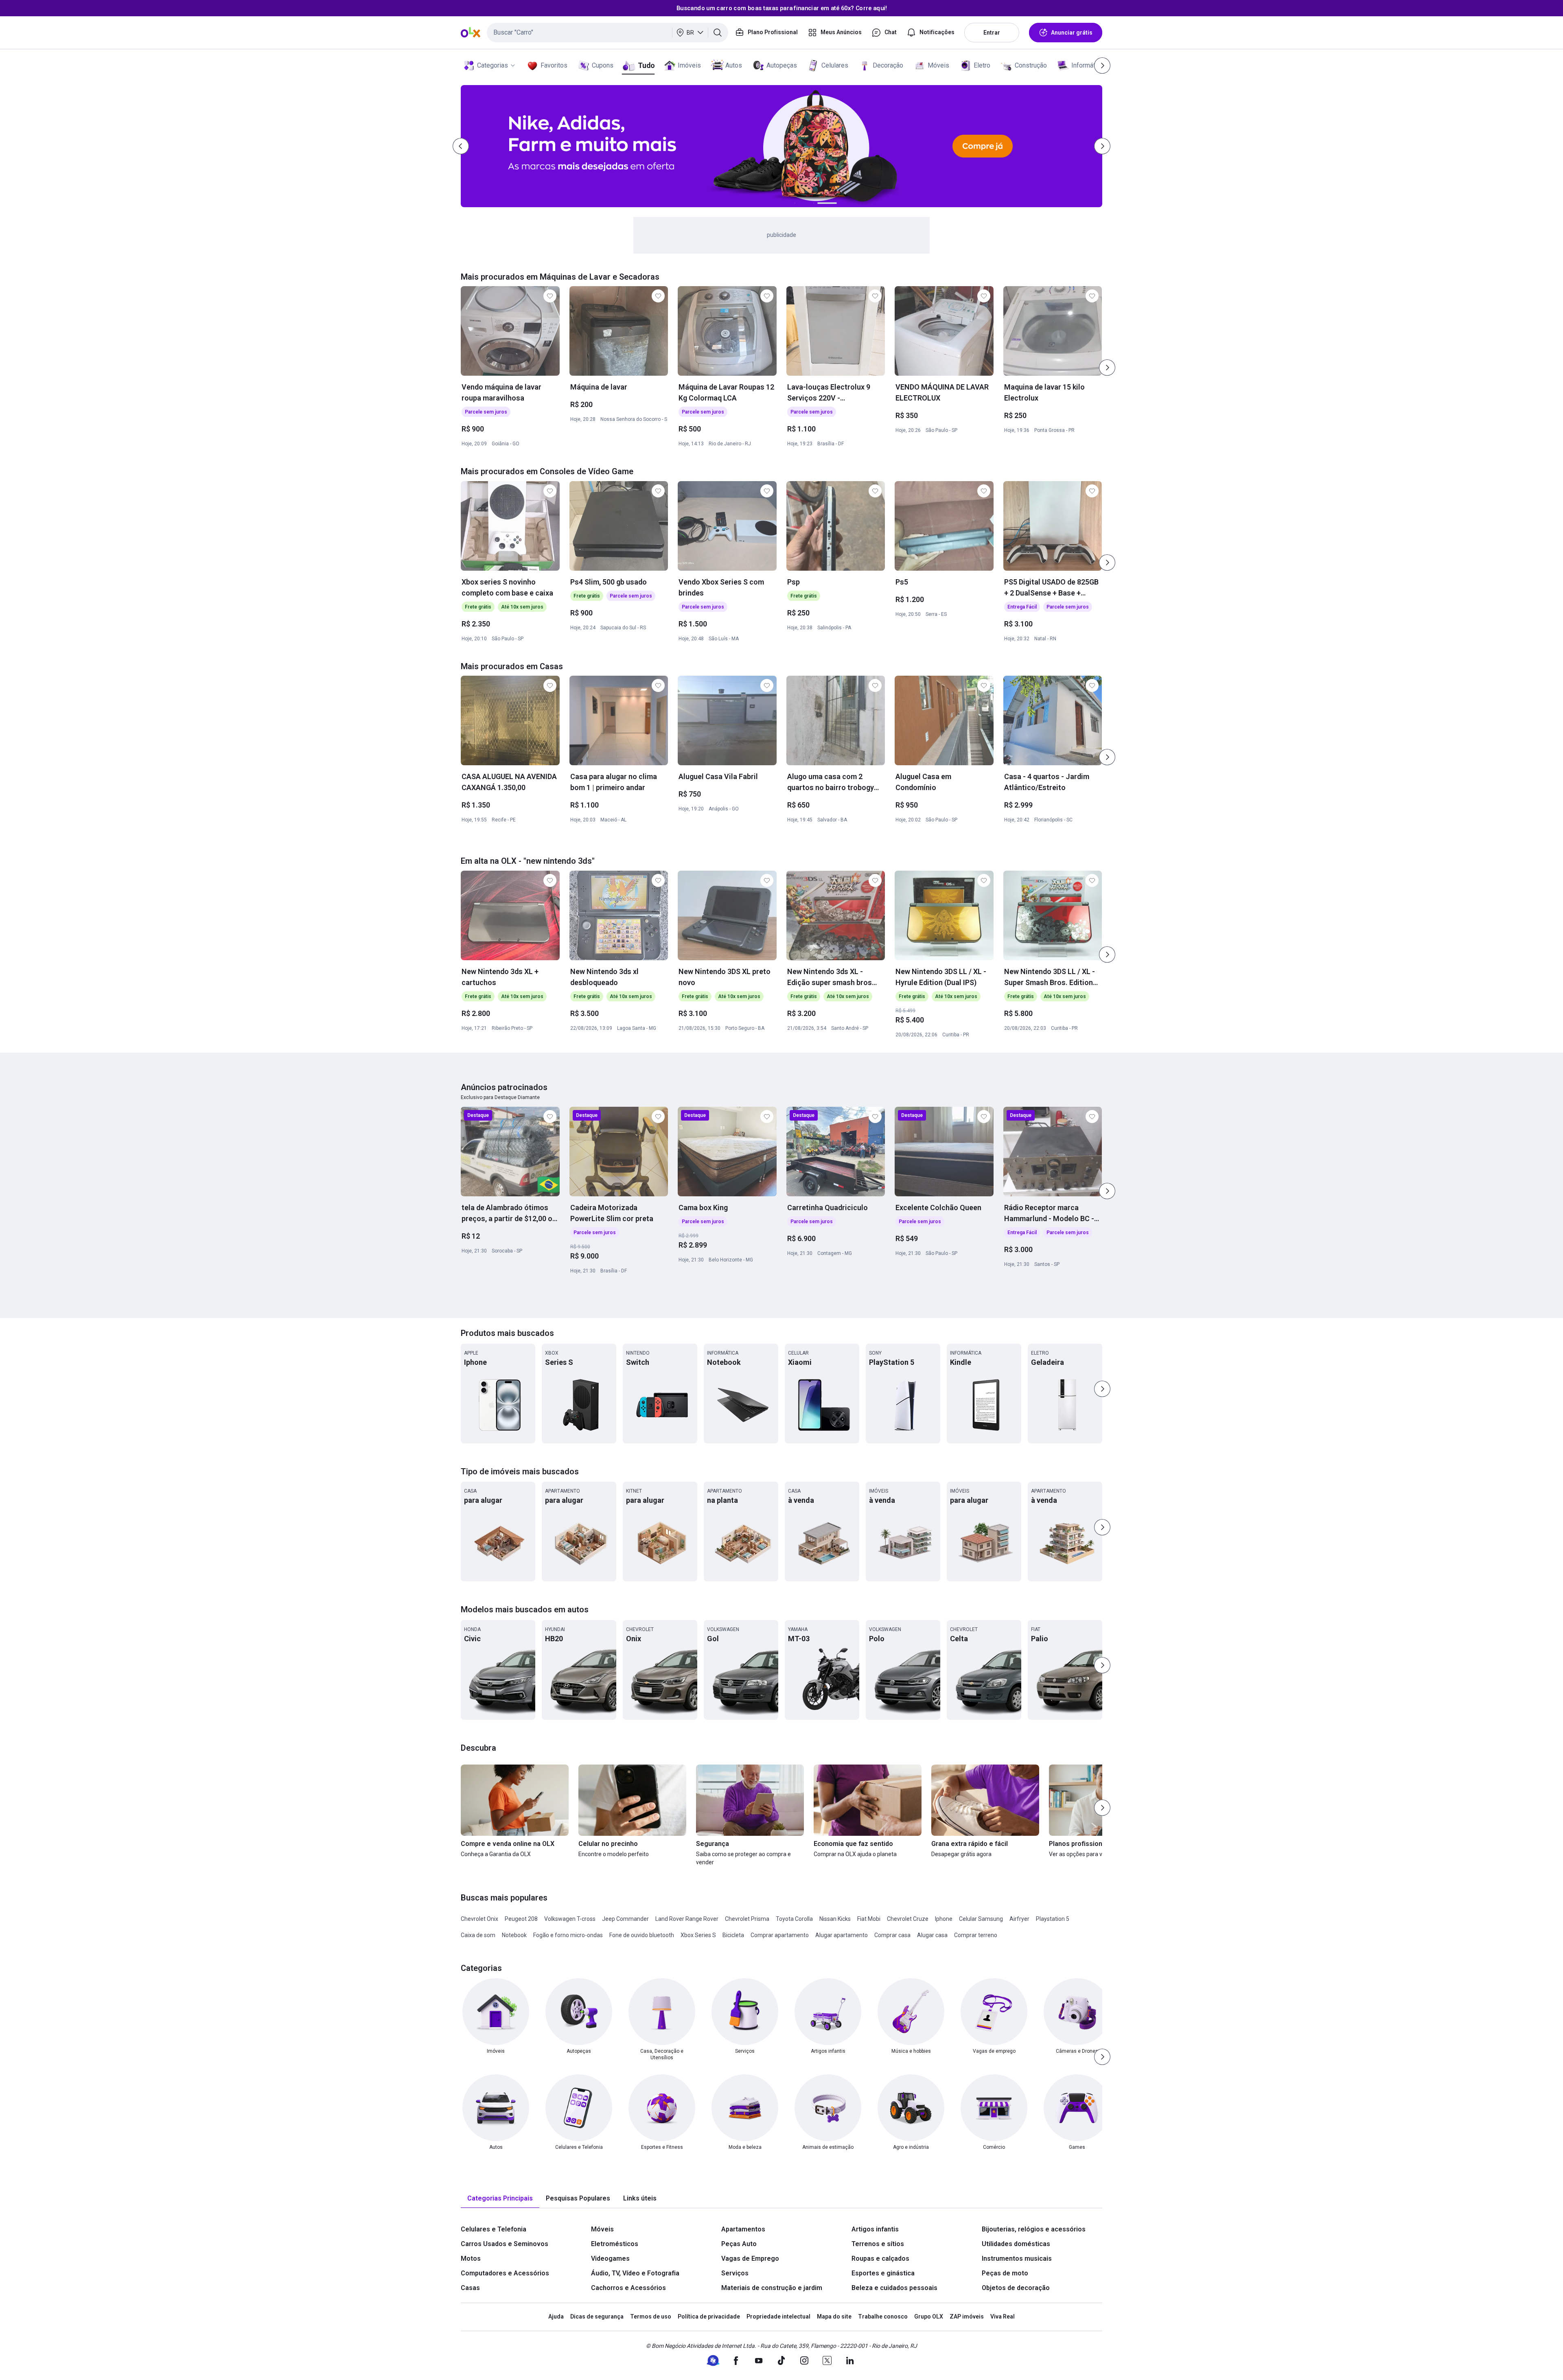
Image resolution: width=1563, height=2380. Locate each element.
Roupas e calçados (880, 2258)
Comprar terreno (976, 1935)
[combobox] (607, 33)
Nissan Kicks (835, 1919)
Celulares (835, 65)
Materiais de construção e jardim (772, 2288)
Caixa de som (478, 1935)
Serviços (735, 2273)
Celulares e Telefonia (494, 2229)
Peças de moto (1005, 2273)
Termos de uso (651, 2317)
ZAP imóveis (967, 2317)
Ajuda (556, 2317)
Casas (470, 2288)
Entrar (992, 33)
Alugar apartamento (842, 1935)
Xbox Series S (698, 1935)
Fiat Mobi (869, 1919)
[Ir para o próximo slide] (1107, 368)
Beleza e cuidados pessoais (894, 2288)
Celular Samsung (981, 1919)
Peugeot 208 (521, 1919)
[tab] (500, 2199)
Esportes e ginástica (883, 2273)
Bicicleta (733, 1935)
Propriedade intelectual (778, 2317)
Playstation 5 (1053, 1919)
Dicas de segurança (597, 2317)
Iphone (944, 1919)
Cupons (603, 65)
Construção (1031, 65)
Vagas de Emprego (750, 2258)
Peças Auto (739, 2244)
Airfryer (1019, 1919)
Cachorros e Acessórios (628, 2288)
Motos (471, 2258)
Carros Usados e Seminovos (505, 2244)
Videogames (610, 2258)
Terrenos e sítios (878, 2244)
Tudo (646, 65)
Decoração (888, 65)
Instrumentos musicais (1017, 2258)
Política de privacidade (709, 2317)
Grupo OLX (929, 2317)
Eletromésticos (615, 2244)
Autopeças (782, 65)
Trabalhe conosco (883, 2317)
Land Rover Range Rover (687, 1919)
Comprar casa (892, 1935)
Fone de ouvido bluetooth (642, 1935)
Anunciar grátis (1072, 33)
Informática (1087, 65)
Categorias (493, 65)
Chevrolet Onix (479, 1919)
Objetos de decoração (1016, 2288)
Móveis (938, 65)
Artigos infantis (875, 2229)
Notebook (514, 1935)
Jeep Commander (625, 1919)
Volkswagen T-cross (570, 1919)
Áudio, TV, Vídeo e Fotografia (635, 2273)
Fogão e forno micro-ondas (568, 1935)
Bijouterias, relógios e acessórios (1034, 2229)
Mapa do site (834, 2317)
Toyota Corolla (794, 1919)
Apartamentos (743, 2229)
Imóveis (689, 65)
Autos (734, 65)
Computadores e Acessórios (505, 2273)
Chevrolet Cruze (908, 1919)
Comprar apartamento (780, 1935)
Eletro (982, 65)
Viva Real (1003, 2317)
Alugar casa (932, 1935)
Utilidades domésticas (1016, 2244)
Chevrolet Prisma (747, 1919)
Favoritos (554, 65)
